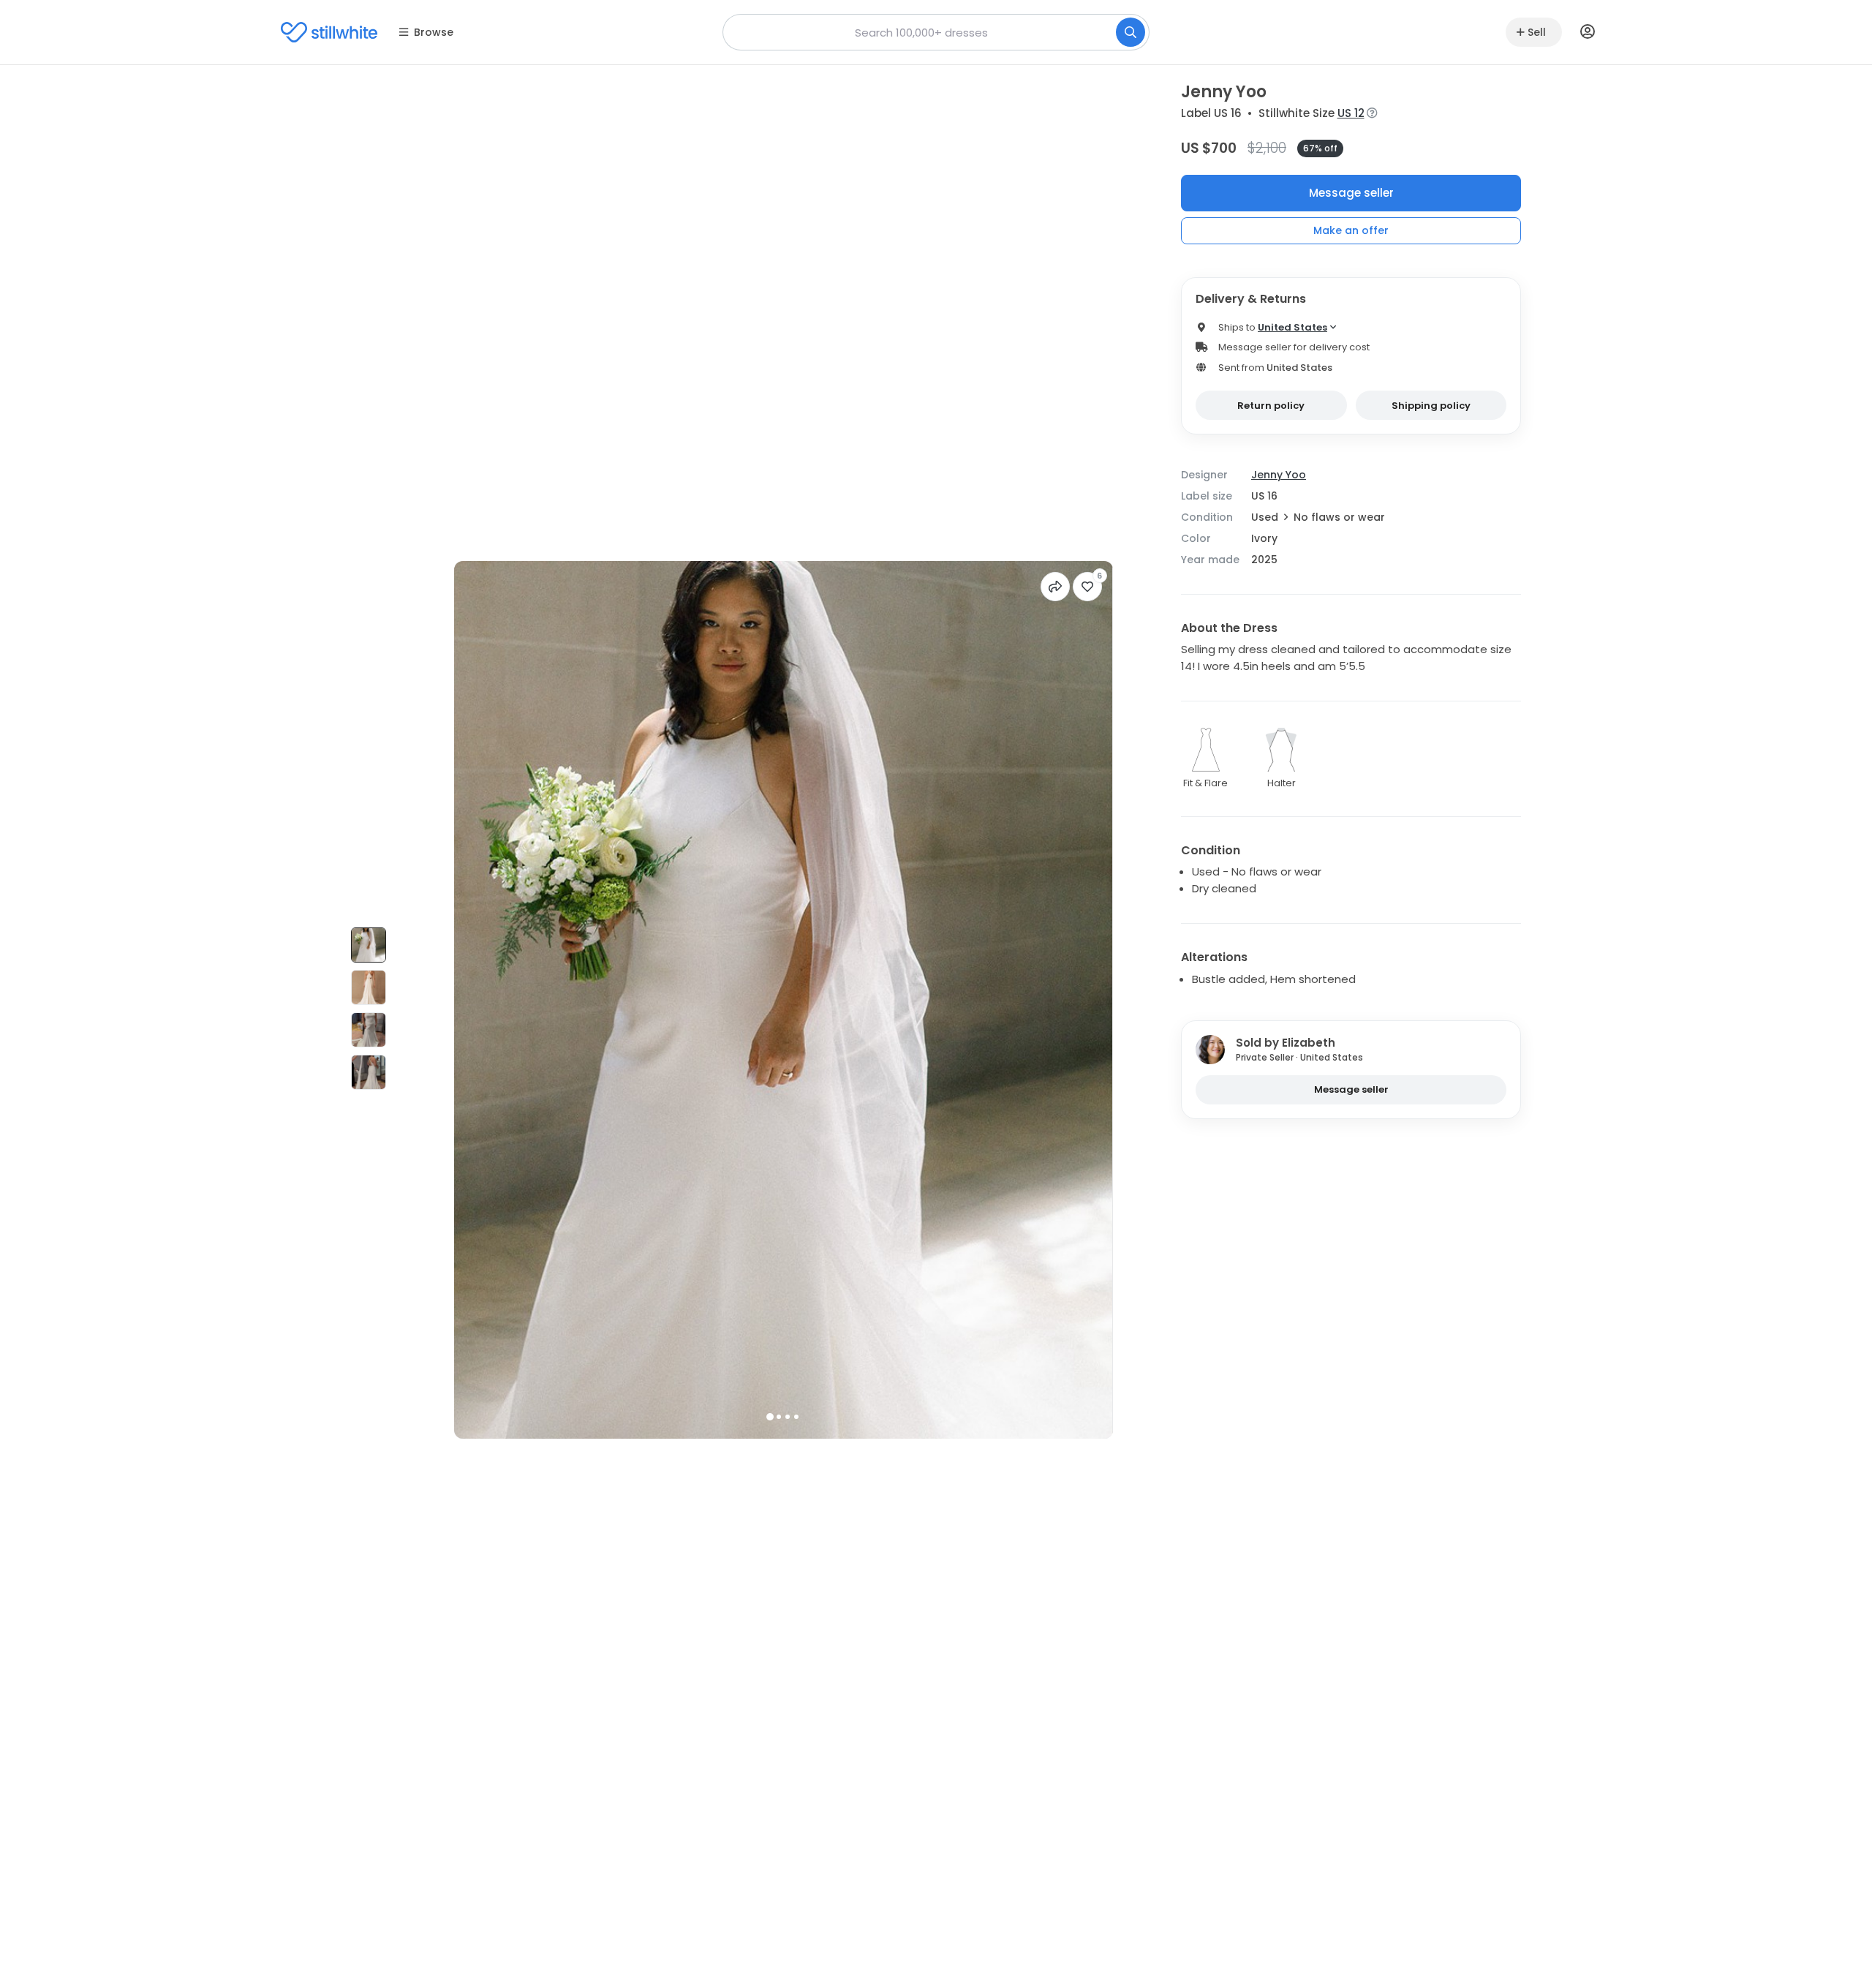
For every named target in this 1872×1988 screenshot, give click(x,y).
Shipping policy (1431, 406)
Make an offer (1351, 230)
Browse (434, 32)
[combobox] (936, 32)
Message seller (1351, 193)
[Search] (1131, 32)
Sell (1537, 32)
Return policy (1271, 406)
